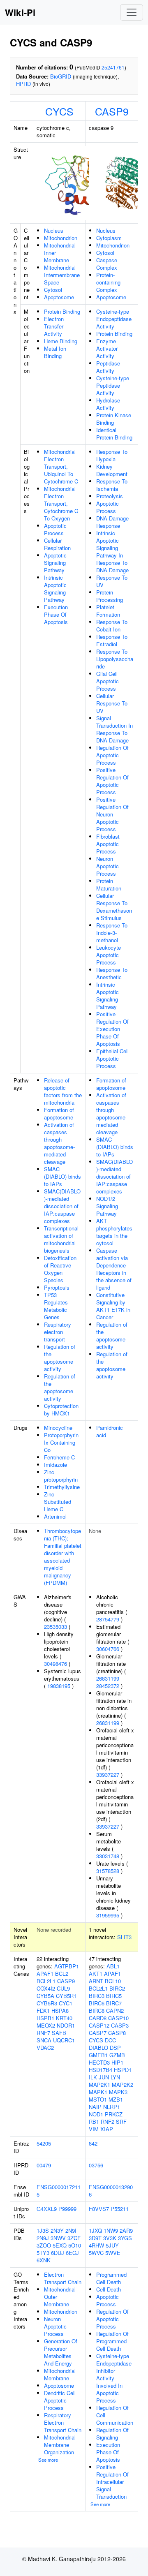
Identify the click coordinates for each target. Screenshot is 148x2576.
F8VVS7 (99, 2209)
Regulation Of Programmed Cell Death (112, 2341)
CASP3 (120, 2025)
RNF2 (108, 2122)
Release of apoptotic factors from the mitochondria (63, 1091)
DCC (110, 2040)
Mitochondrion (61, 238)
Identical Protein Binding (114, 434)
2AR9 (126, 2230)
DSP (115, 2048)
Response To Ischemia (112, 485)
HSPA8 (60, 2011)
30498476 (55, 1664)
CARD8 (98, 2018)
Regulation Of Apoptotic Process (112, 755)
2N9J (43, 2238)
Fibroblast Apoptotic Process (108, 844)
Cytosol (53, 290)
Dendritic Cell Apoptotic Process (60, 2400)
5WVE (113, 2253)
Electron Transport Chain (63, 2278)
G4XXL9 (47, 2209)
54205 (44, 2143)
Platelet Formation (108, 611)
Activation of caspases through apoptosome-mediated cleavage (59, 1143)
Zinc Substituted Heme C (58, 1502)
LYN (115, 2077)
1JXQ (95, 2230)
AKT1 (96, 1974)
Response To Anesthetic (112, 973)
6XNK (44, 2260)
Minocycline (58, 1428)
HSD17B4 (101, 2070)
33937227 (108, 1775)
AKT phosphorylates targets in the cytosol (114, 1232)
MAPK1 (98, 2092)
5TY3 (43, 2253)
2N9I (71, 2230)
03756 (96, 2165)
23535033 (55, 1627)
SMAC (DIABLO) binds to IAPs (62, 1176)
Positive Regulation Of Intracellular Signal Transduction (112, 2482)
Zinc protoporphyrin (61, 1476)
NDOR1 (66, 2025)
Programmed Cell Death (111, 2278)
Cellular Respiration (57, 544)
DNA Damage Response (112, 522)
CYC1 (66, 2003)
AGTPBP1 (67, 1966)
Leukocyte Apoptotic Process (109, 955)
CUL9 (63, 1988)
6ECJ (72, 2253)
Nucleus (54, 230)
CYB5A (45, 1996)
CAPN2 (115, 2011)
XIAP (107, 2129)
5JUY (112, 2245)
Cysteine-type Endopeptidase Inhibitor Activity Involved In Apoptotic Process (114, 2378)
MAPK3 (118, 2092)
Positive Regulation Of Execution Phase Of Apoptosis (112, 1029)
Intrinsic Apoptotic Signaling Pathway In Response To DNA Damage (112, 552)
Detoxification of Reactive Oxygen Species (60, 1269)
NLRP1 (112, 2107)
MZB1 (116, 2099)
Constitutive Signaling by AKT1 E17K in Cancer (113, 1306)
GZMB (117, 2055)
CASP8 (117, 2033)
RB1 (94, 2122)
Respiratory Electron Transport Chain (63, 2422)
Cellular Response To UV (112, 703)
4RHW (96, 2245)
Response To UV (112, 581)
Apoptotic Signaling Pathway (55, 563)
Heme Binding (61, 341)
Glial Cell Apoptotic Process (108, 681)
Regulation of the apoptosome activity (60, 1358)
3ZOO (44, 2245)
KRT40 (64, 2018)
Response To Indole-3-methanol (112, 933)
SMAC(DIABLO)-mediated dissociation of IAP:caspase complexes (62, 1206)
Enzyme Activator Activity (107, 348)
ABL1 (113, 1966)
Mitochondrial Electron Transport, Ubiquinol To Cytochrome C (61, 466)
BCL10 (113, 1981)
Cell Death (109, 2289)
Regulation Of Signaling (112, 2434)
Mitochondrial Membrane (60, 2374)
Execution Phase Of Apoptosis (56, 614)
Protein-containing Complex (108, 282)
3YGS (125, 2238)
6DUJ (58, 2253)
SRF (121, 2122)
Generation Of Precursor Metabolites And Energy (61, 2352)
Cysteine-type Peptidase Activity (113, 385)
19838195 (59, 1686)
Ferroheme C (59, 1457)
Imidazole (55, 1465)
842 (93, 2143)
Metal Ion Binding (55, 352)
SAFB (59, 2033)
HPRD (23, 84)
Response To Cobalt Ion (112, 626)
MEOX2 (46, 2025)
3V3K (110, 2238)
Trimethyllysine (62, 1487)
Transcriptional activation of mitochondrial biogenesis (61, 1239)
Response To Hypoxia (112, 455)
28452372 (108, 1686)
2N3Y (57, 2230)
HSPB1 (45, 2018)
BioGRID (61, 76)
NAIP (95, 2107)
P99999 (67, 2209)
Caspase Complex (107, 264)
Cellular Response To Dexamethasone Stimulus (114, 907)
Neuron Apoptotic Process (108, 866)
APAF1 (45, 1974)
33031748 (108, 1856)
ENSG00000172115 (59, 2191)
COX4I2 (46, 1988)
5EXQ (60, 2245)
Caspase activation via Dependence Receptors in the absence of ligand (114, 1269)
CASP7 (98, 2033)
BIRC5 (114, 1996)
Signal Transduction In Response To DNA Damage (114, 729)
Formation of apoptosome (59, 1113)
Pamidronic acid (110, 1431)
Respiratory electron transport (58, 1332)
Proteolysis (110, 496)
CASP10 (118, 2018)
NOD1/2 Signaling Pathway (107, 1206)
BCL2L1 (46, 1981)
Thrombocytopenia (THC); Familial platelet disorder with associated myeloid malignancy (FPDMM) (63, 1557)
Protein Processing (110, 596)
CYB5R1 (66, 1996)
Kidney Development (112, 470)
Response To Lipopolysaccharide (115, 659)
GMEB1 (98, 2055)
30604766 (108, 1649)
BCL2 (62, 1974)
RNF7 (43, 2033)
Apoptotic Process (55, 529)
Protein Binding (62, 311)
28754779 (108, 1619)
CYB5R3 (47, 2003)
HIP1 (117, 2062)
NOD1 (96, 2114)
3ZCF (74, 2238)
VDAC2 (45, 2048)
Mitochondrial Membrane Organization (60, 2445)
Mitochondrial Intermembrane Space (62, 275)
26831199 (108, 1678)
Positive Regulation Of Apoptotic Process (112, 781)
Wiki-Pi (20, 12)
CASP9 (112, 111)
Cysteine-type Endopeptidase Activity (114, 319)
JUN (104, 2077)
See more (48, 2460)
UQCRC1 (64, 2040)
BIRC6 (97, 2003)
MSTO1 (98, 2099)
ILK (93, 2077)
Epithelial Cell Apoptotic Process (112, 1058)
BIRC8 (97, 2011)
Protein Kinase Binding (114, 419)
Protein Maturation (109, 884)
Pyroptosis (57, 1287)
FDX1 (43, 2011)
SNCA (44, 2040)
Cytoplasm (109, 238)
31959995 (108, 1915)
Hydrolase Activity (108, 404)
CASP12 (99, 2025)
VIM (94, 2129)
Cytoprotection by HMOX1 (61, 1409)
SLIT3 (124, 1937)
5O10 (75, 2245)
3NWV (58, 2238)
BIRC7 (114, 2003)
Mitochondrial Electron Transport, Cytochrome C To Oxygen (61, 503)
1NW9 (111, 2230)
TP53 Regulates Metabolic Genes (56, 1306)
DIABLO (98, 2048)
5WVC (96, 2253)
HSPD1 (123, 2070)
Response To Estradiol (112, 640)
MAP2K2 (123, 2085)
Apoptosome (59, 297)
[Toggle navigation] (132, 12)
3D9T (95, 2238)
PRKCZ (114, 2114)
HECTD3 (99, 2062)
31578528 (108, 1871)
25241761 (113, 67)
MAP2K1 (99, 2085)
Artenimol (55, 1516)
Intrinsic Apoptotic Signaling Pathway (55, 589)
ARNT (96, 1981)
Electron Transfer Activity (54, 326)
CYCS (59, 111)
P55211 (120, 2209)
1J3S (43, 2230)
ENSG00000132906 (111, 2191)
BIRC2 (117, 1988)
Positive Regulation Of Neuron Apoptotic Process (112, 814)
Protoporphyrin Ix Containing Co (61, 1442)
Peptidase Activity (108, 367)
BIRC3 (97, 1996)
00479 (44, 2165)
